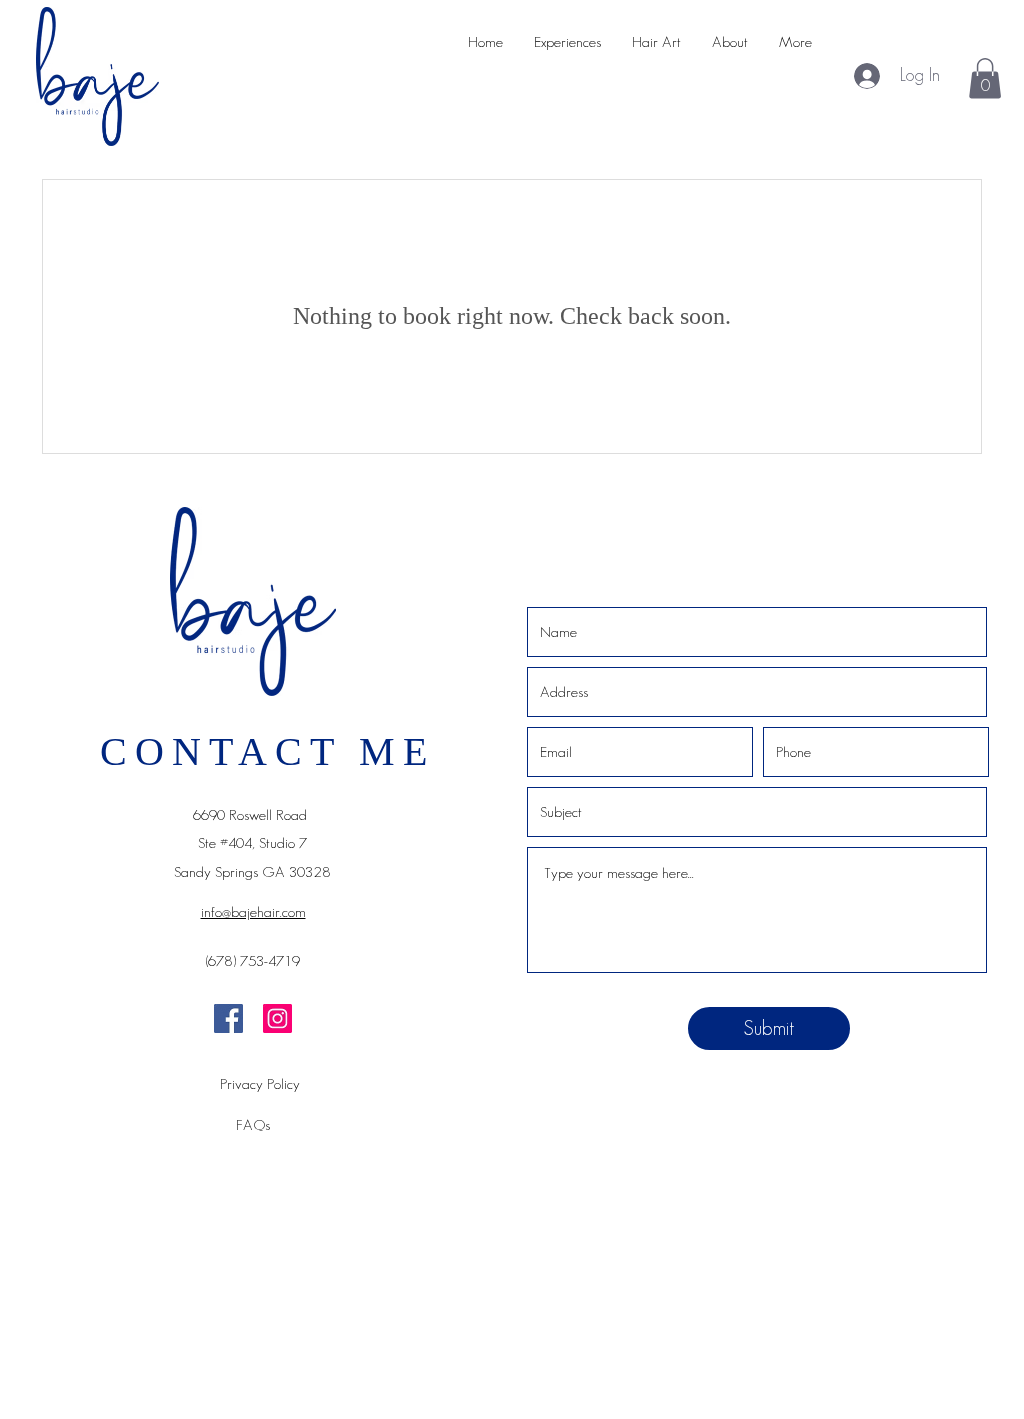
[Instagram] (277, 1018)
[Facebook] (228, 1018)
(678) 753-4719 (253, 960)
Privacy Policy (260, 1083)
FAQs (253, 1124)
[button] (985, 78)
